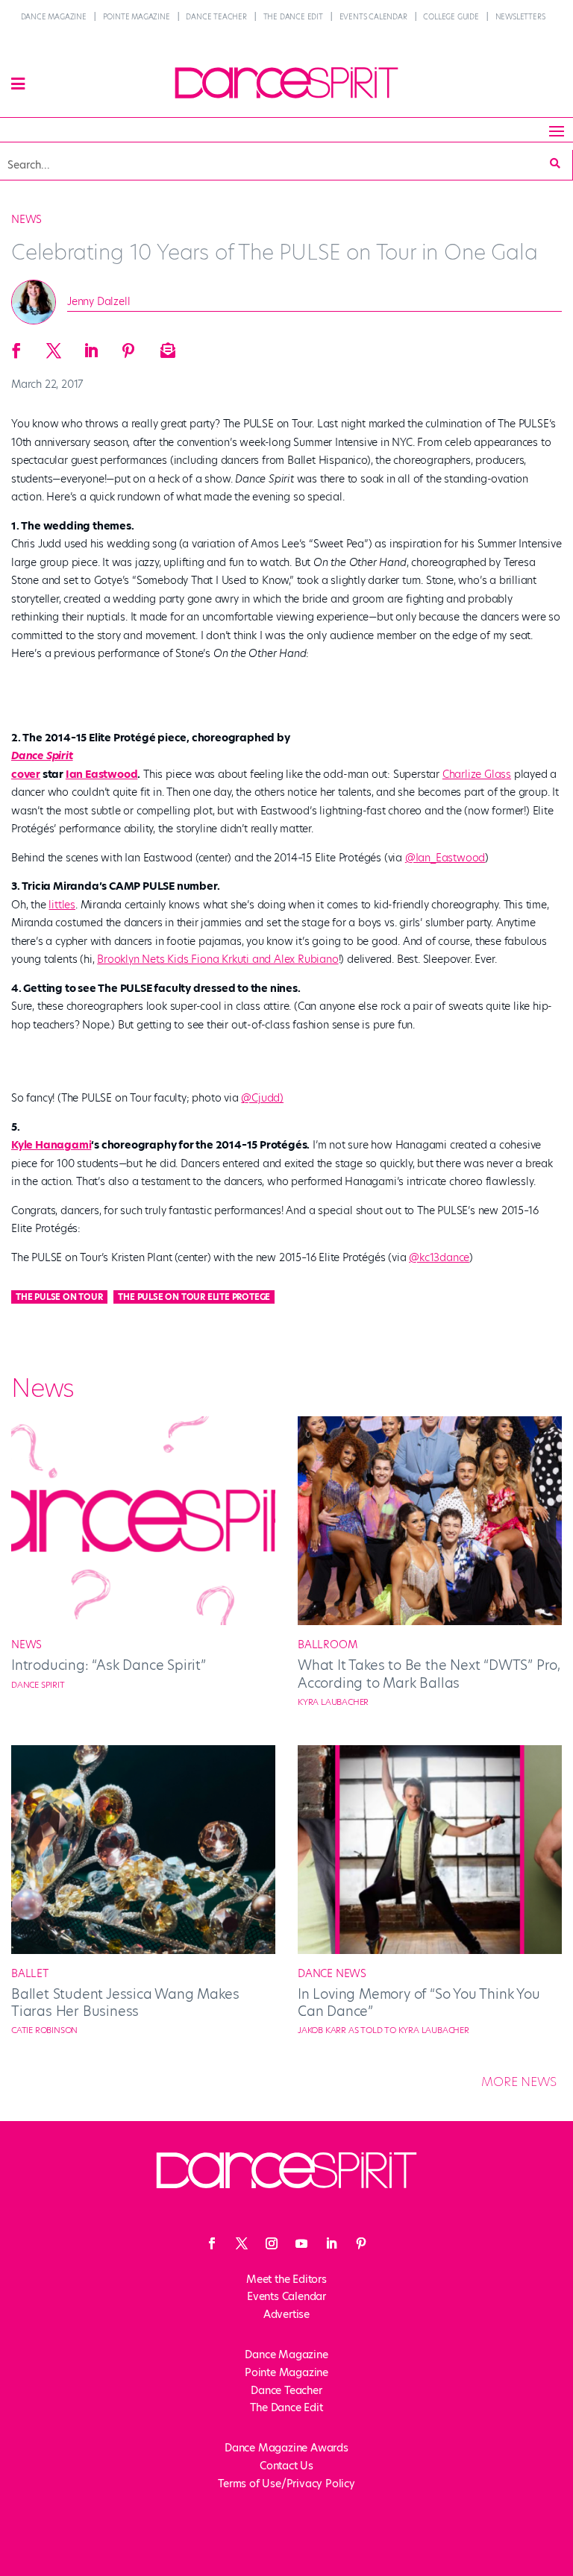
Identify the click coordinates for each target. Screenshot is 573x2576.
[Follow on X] (242, 2243)
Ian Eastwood (102, 774)
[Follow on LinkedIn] (331, 2243)
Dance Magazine (54, 17)
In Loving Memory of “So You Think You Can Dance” (419, 2002)
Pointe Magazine (137, 17)
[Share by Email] (166, 346)
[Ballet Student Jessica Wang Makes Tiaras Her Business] (143, 1950)
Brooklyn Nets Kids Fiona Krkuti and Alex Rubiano (217, 959)
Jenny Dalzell (98, 301)
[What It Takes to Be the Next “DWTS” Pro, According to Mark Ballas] (430, 1621)
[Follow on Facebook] (212, 2243)
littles (62, 905)
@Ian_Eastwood (445, 858)
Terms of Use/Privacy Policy (286, 2484)
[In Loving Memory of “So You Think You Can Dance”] (430, 1950)
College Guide (451, 17)
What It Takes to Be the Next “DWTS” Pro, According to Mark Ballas (429, 1674)
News (26, 219)
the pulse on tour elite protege (194, 1297)
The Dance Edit (293, 17)
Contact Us (286, 2466)
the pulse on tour (59, 1297)
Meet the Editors (286, 2279)
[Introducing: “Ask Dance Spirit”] (143, 1621)
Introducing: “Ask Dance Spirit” (109, 1665)
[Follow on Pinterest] (361, 2243)
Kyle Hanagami (51, 1145)
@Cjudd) (262, 1098)
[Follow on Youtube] (301, 2243)
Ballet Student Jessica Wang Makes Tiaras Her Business (125, 2002)
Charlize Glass (477, 774)
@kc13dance (439, 1257)
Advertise (286, 2314)
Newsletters (520, 17)
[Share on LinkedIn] (91, 346)
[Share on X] (54, 346)
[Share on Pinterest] (128, 346)
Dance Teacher (216, 17)
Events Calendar (373, 17)
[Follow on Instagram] (272, 2243)
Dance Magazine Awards (286, 2448)
